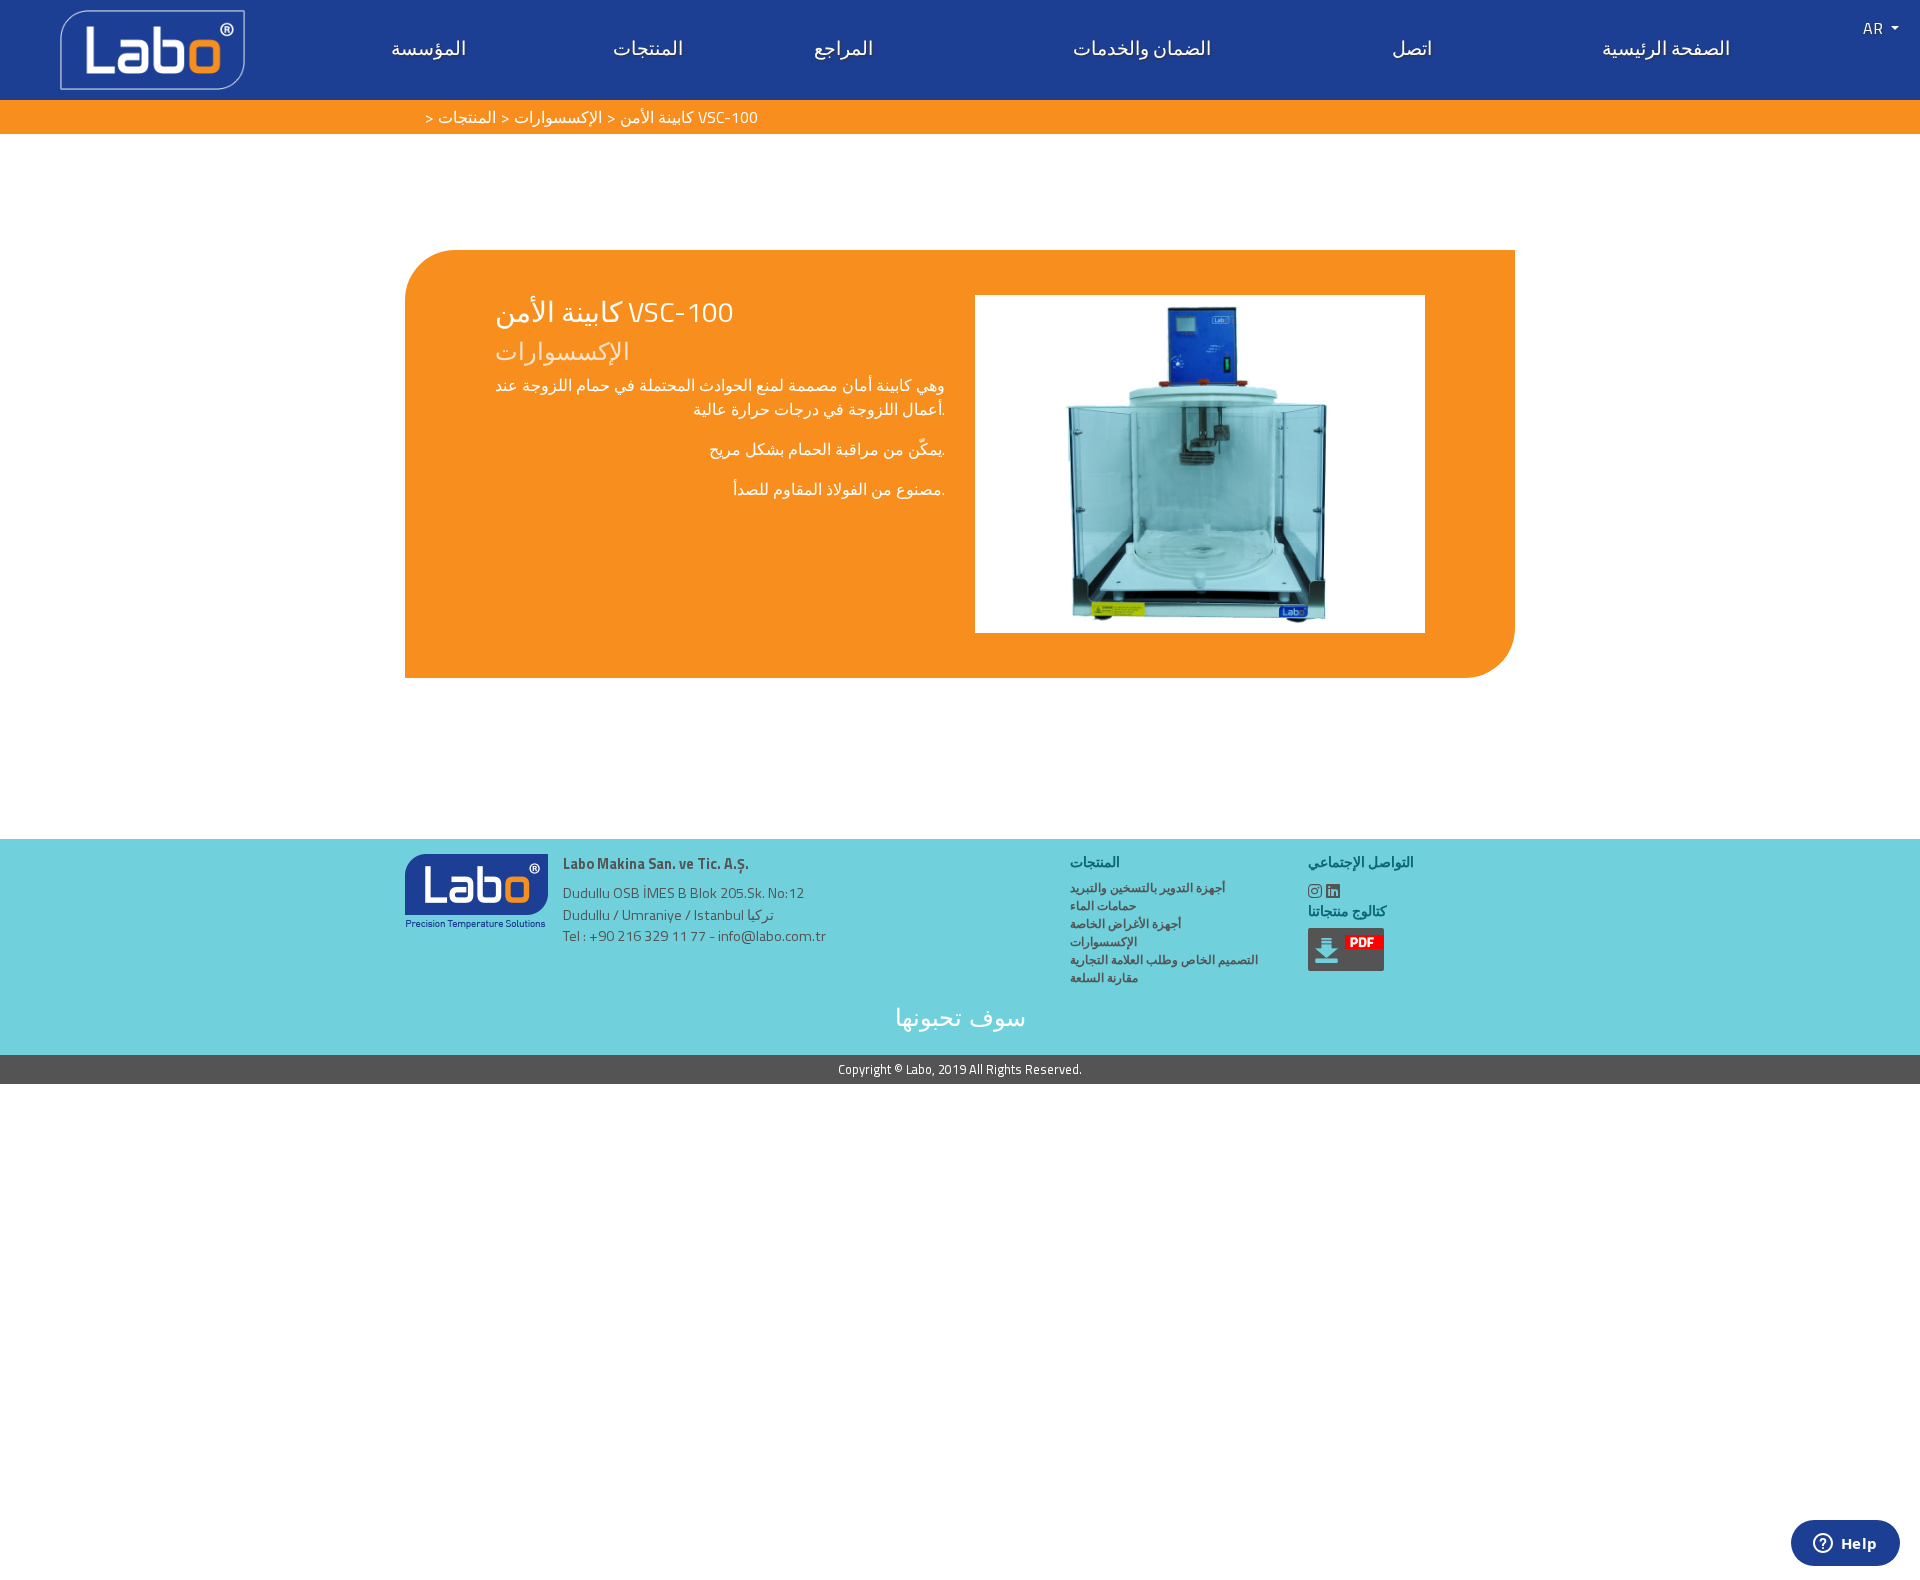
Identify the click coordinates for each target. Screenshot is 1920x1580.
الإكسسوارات (1103, 941)
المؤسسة (428, 48)
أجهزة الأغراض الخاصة (1125, 923)
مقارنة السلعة (1104, 977)
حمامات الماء (1103, 905)
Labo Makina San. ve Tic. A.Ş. (656, 864)
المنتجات (648, 48)
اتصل (1412, 48)
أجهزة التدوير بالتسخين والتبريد (1147, 887)
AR (1875, 28)
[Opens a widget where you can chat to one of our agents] (1845, 1545)
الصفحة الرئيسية (1666, 48)
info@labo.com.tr (772, 936)
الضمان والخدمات (1142, 48)
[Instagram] (1315, 891)
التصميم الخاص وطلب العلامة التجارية (1164, 959)
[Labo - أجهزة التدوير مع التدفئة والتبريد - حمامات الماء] (152, 48)
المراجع (843, 48)
